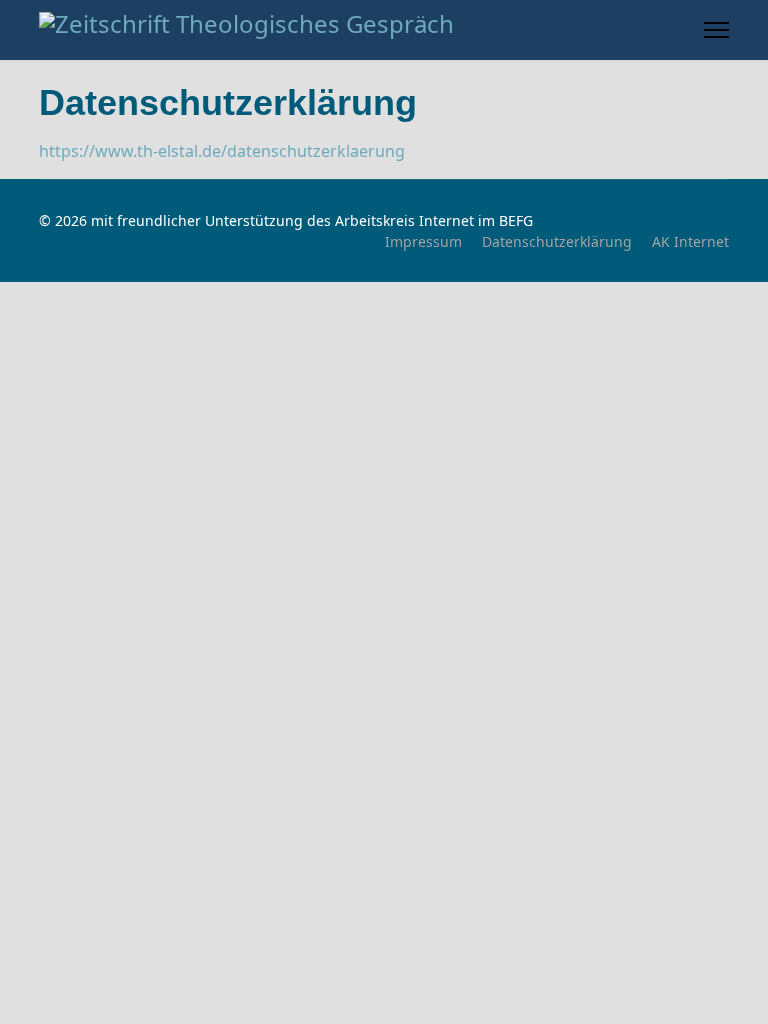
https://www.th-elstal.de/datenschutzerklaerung (222, 151)
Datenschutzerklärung (557, 241)
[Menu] (716, 30)
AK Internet (690, 241)
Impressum (423, 241)
